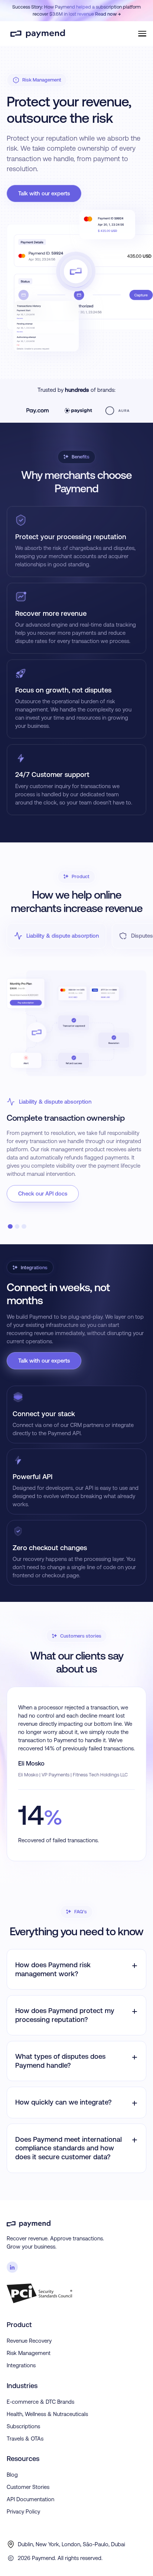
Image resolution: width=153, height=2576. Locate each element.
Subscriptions (23, 2426)
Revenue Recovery (29, 2341)
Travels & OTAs (25, 2439)
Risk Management (29, 2353)
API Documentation (30, 2499)
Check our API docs (43, 1193)
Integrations (21, 2365)
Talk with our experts (44, 193)
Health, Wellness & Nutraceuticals (47, 2414)
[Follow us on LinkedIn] (12, 2267)
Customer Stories (28, 2487)
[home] (36, 33)
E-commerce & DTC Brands (40, 2402)
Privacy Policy (23, 2511)
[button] (139, 33)
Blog (12, 2475)
